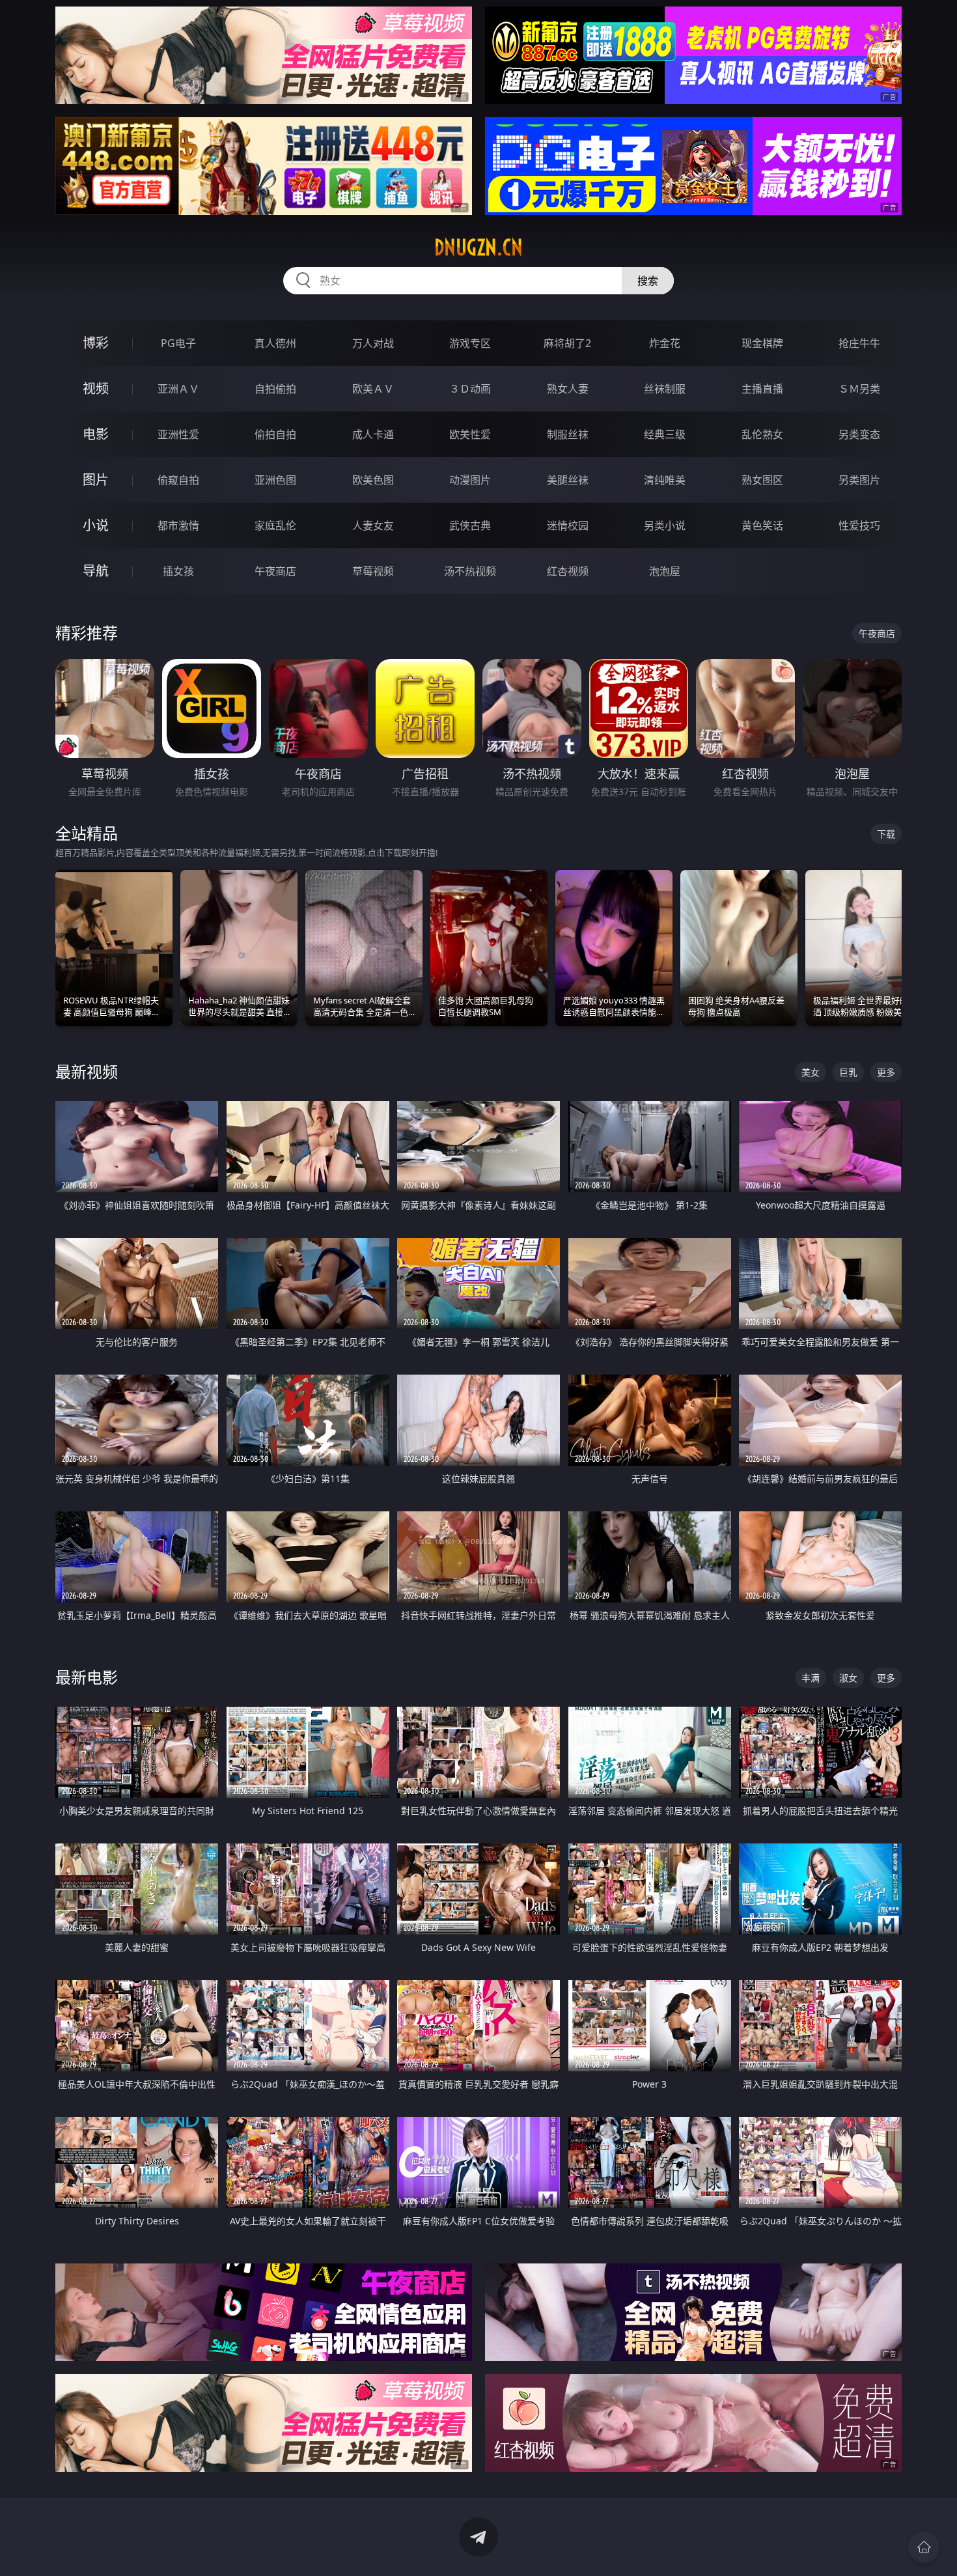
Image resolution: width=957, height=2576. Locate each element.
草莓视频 (373, 571)
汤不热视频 (470, 571)
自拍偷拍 (275, 389)
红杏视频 (568, 571)
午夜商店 (275, 571)
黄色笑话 (762, 525)
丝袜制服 (665, 389)
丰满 (811, 1678)
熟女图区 (762, 480)
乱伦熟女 (762, 434)
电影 (96, 434)
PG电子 (178, 343)
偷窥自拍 (178, 480)
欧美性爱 (470, 434)
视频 (96, 388)
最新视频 (87, 1071)
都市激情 (178, 525)
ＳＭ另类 (859, 389)
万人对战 (373, 343)
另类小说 (665, 525)
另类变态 (859, 434)
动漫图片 (470, 480)
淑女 (848, 1678)
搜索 (648, 281)
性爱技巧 (859, 525)
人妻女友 (373, 525)
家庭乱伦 (275, 525)
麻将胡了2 (567, 343)
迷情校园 (568, 525)
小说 (96, 525)
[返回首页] (924, 2547)
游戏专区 (470, 343)
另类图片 (859, 480)
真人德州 (275, 343)
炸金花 (665, 343)
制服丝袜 (568, 434)
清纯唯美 (665, 480)
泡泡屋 (665, 571)
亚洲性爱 (178, 434)
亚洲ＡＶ (178, 389)
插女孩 (178, 571)
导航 (96, 571)
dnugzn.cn (478, 247)
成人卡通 (373, 434)
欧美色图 (373, 480)
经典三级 (665, 434)
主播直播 (762, 389)
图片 (96, 480)
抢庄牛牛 (859, 343)
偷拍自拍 (275, 434)
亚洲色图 (275, 480)
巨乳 (848, 1072)
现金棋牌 (762, 343)
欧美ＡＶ (373, 389)
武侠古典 (470, 525)
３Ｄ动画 (470, 389)
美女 (811, 1072)
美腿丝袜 (568, 480)
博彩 (96, 343)
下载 (886, 834)
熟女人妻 (568, 389)
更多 (886, 1072)
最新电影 (87, 1677)
